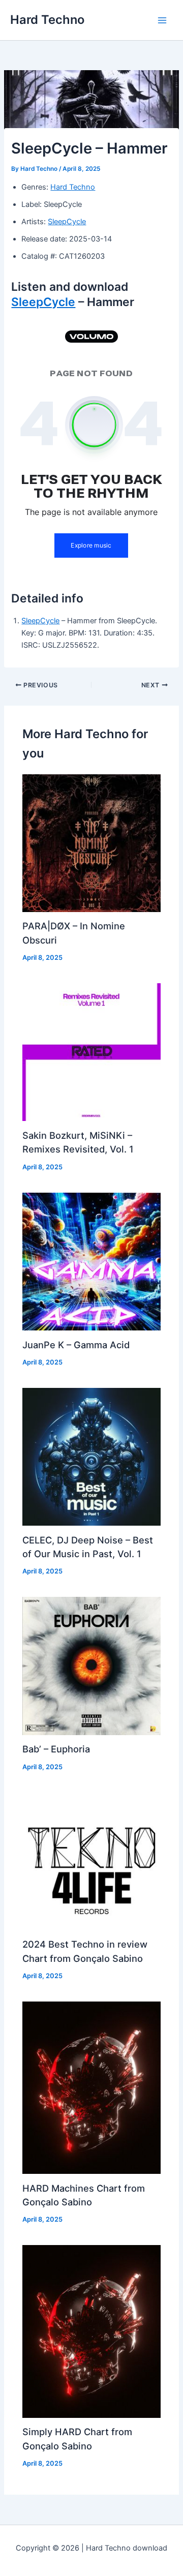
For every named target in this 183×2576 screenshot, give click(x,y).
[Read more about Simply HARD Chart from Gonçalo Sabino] (91, 2331)
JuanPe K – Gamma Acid (76, 1345)
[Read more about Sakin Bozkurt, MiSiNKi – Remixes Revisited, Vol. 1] (91, 1052)
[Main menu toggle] (162, 20)
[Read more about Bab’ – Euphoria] (91, 1665)
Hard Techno (47, 20)
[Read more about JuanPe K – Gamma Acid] (91, 1261)
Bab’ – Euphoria (56, 1749)
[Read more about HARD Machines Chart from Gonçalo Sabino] (91, 2087)
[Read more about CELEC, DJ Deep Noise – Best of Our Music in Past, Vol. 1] (91, 1456)
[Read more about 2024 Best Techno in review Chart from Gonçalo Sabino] (91, 1861)
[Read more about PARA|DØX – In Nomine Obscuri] (91, 842)
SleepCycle (67, 222)
